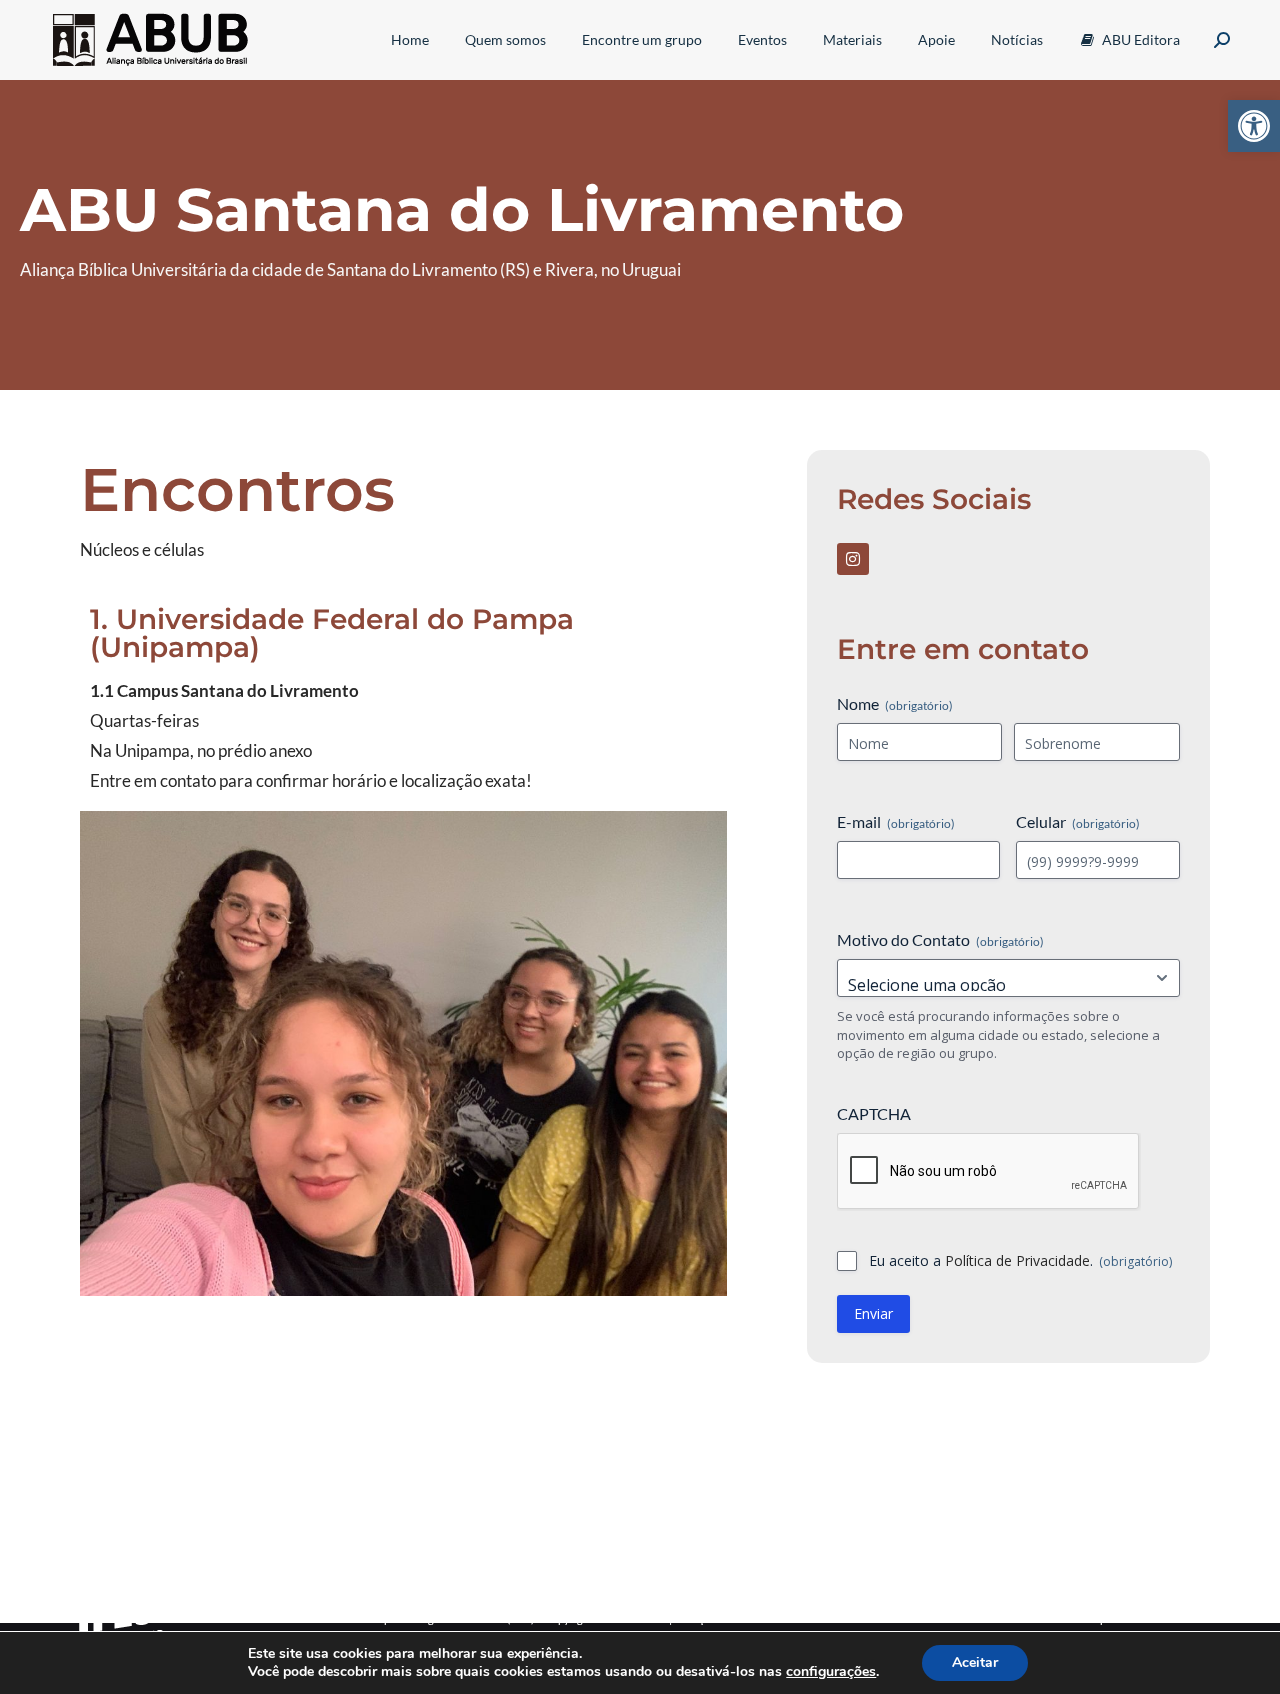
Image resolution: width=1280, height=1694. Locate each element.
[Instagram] (853, 559)
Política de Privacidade (1017, 1260)
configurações (831, 1672)
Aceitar (975, 1662)
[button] (1254, 126)
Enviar (873, 1313)
